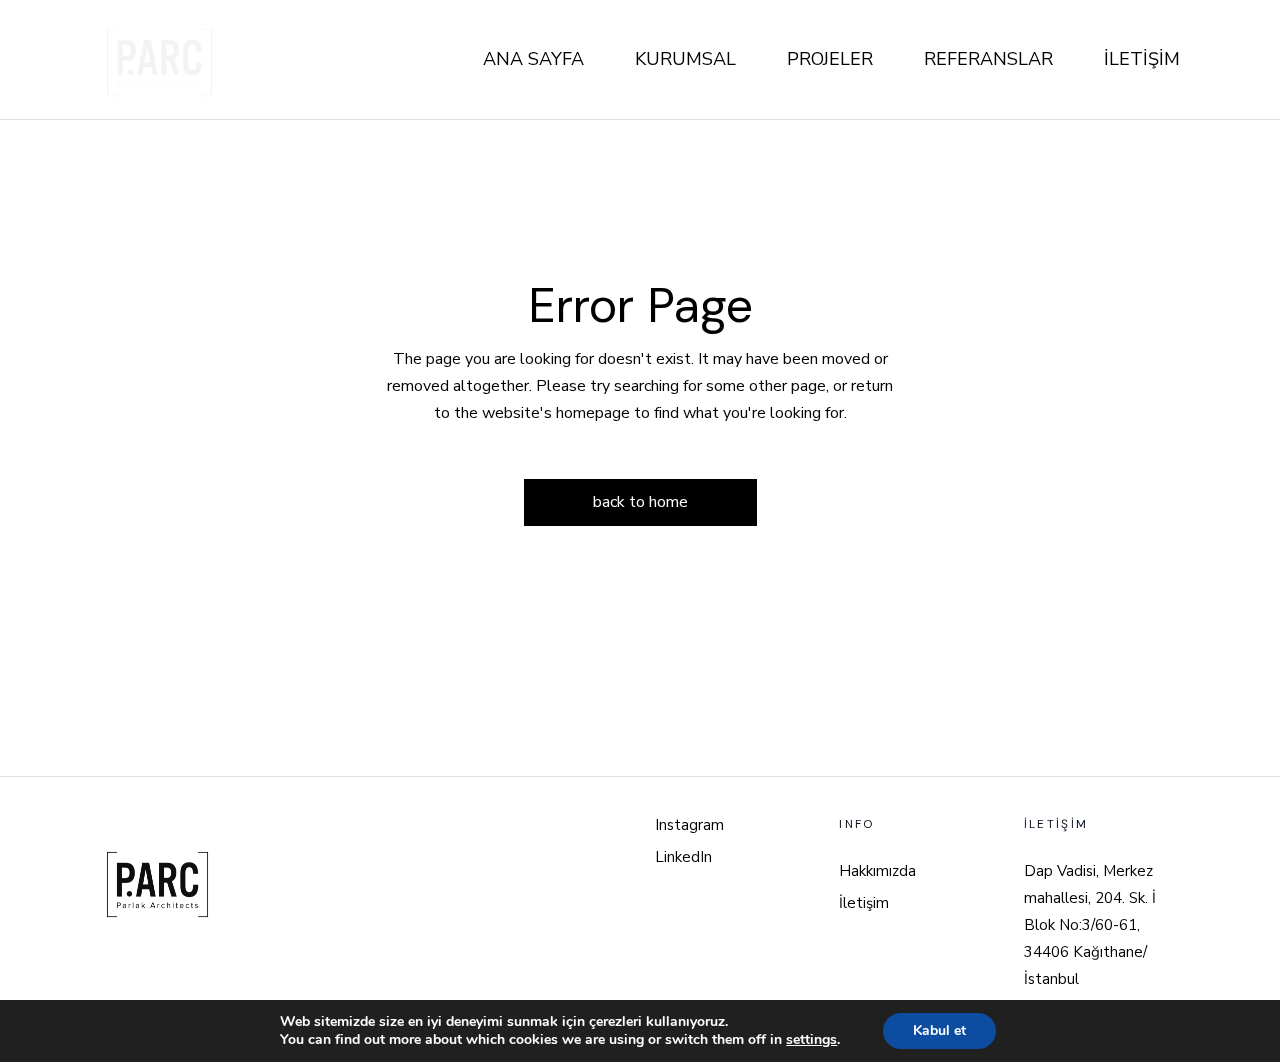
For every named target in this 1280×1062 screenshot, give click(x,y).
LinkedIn (683, 857)
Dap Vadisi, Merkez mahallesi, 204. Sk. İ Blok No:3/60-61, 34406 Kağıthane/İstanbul (1090, 925)
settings (811, 1040)
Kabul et (939, 1030)
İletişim (864, 903)
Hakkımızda (877, 871)
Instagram (689, 825)
